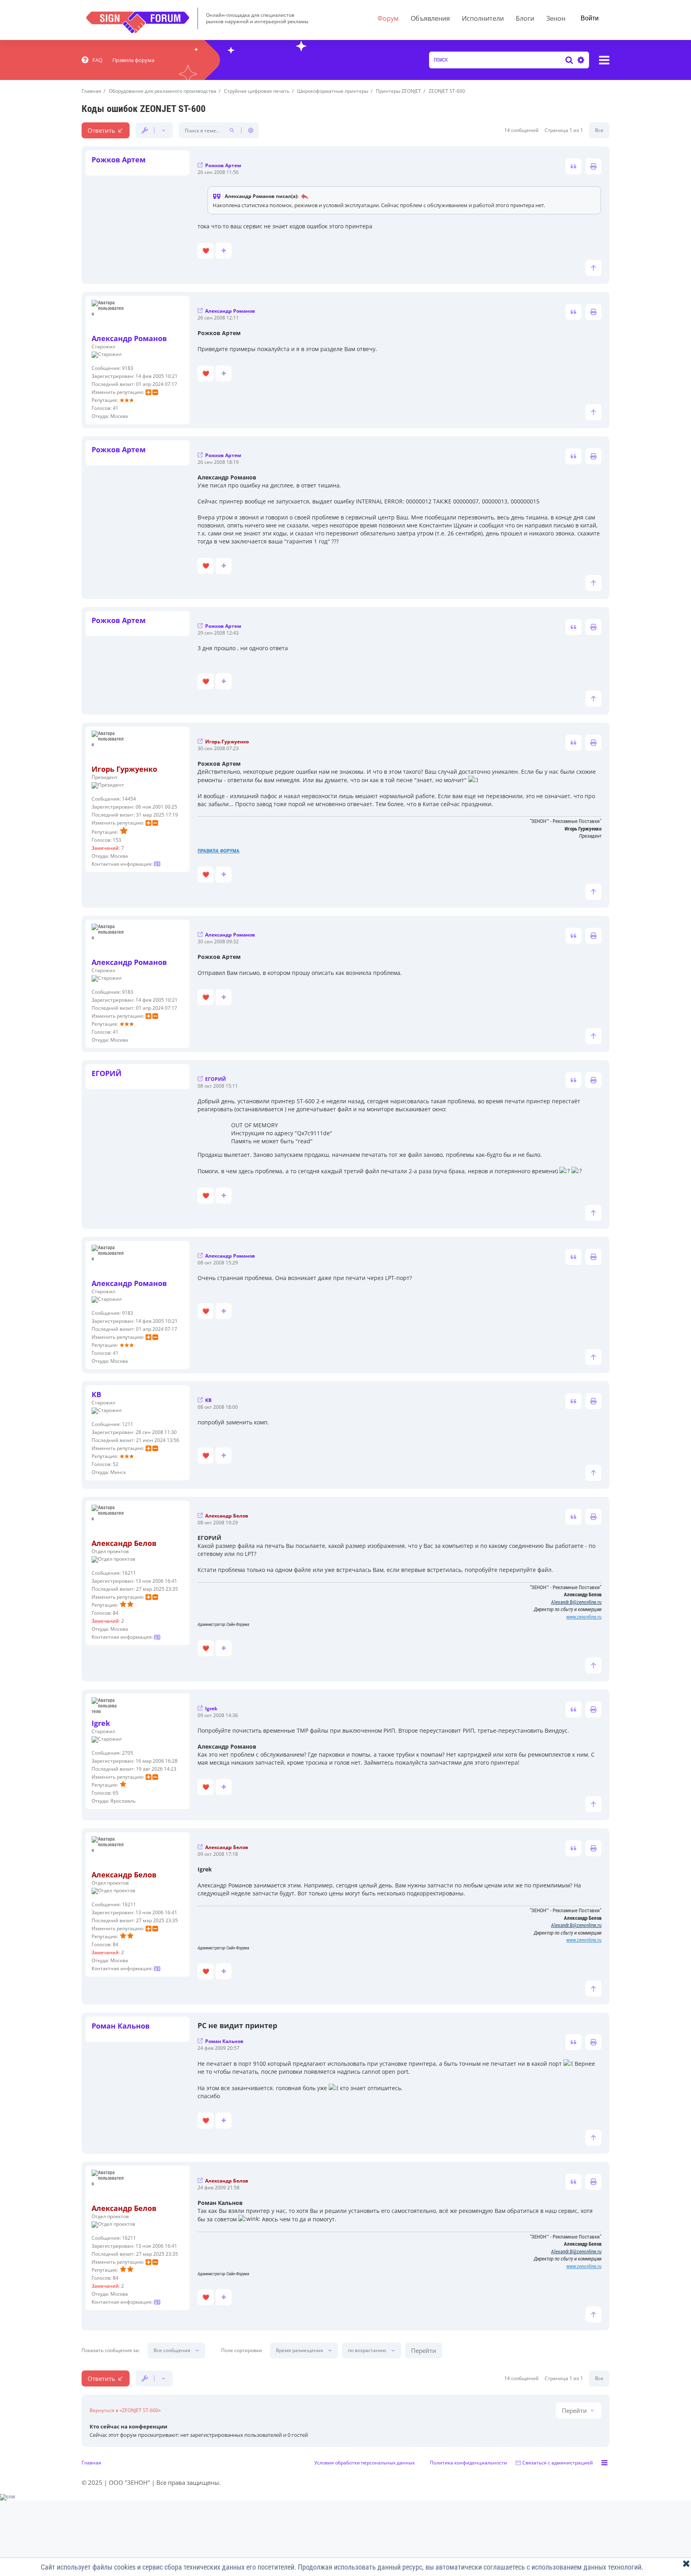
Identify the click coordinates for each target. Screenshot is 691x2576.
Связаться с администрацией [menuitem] (558, 2463)
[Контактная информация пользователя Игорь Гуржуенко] (157, 864)
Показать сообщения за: (111, 2350)
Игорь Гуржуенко (124, 769)
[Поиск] (569, 60)
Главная (91, 2463)
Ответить (101, 130)
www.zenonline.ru (584, 1617)
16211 (129, 1573)
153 (117, 840)
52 (116, 1464)
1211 (128, 1424)
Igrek (101, 1723)
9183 (128, 368)
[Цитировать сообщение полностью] (573, 166)
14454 (129, 799)
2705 (128, 1753)
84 (116, 1613)
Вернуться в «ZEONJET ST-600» (125, 2410)
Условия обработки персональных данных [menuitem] (364, 2463)
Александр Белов (124, 1543)
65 (116, 1793)
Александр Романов (129, 338)
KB (96, 1394)
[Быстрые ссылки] (604, 60)
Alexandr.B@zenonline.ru (576, 1602)
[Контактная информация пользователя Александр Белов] (157, 1637)
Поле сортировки (242, 2350)
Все (599, 130)
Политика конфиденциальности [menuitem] (468, 2463)
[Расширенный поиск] (580, 60)
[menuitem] (92, 60)
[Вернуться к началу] (593, 268)
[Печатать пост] (593, 166)
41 (116, 408)
